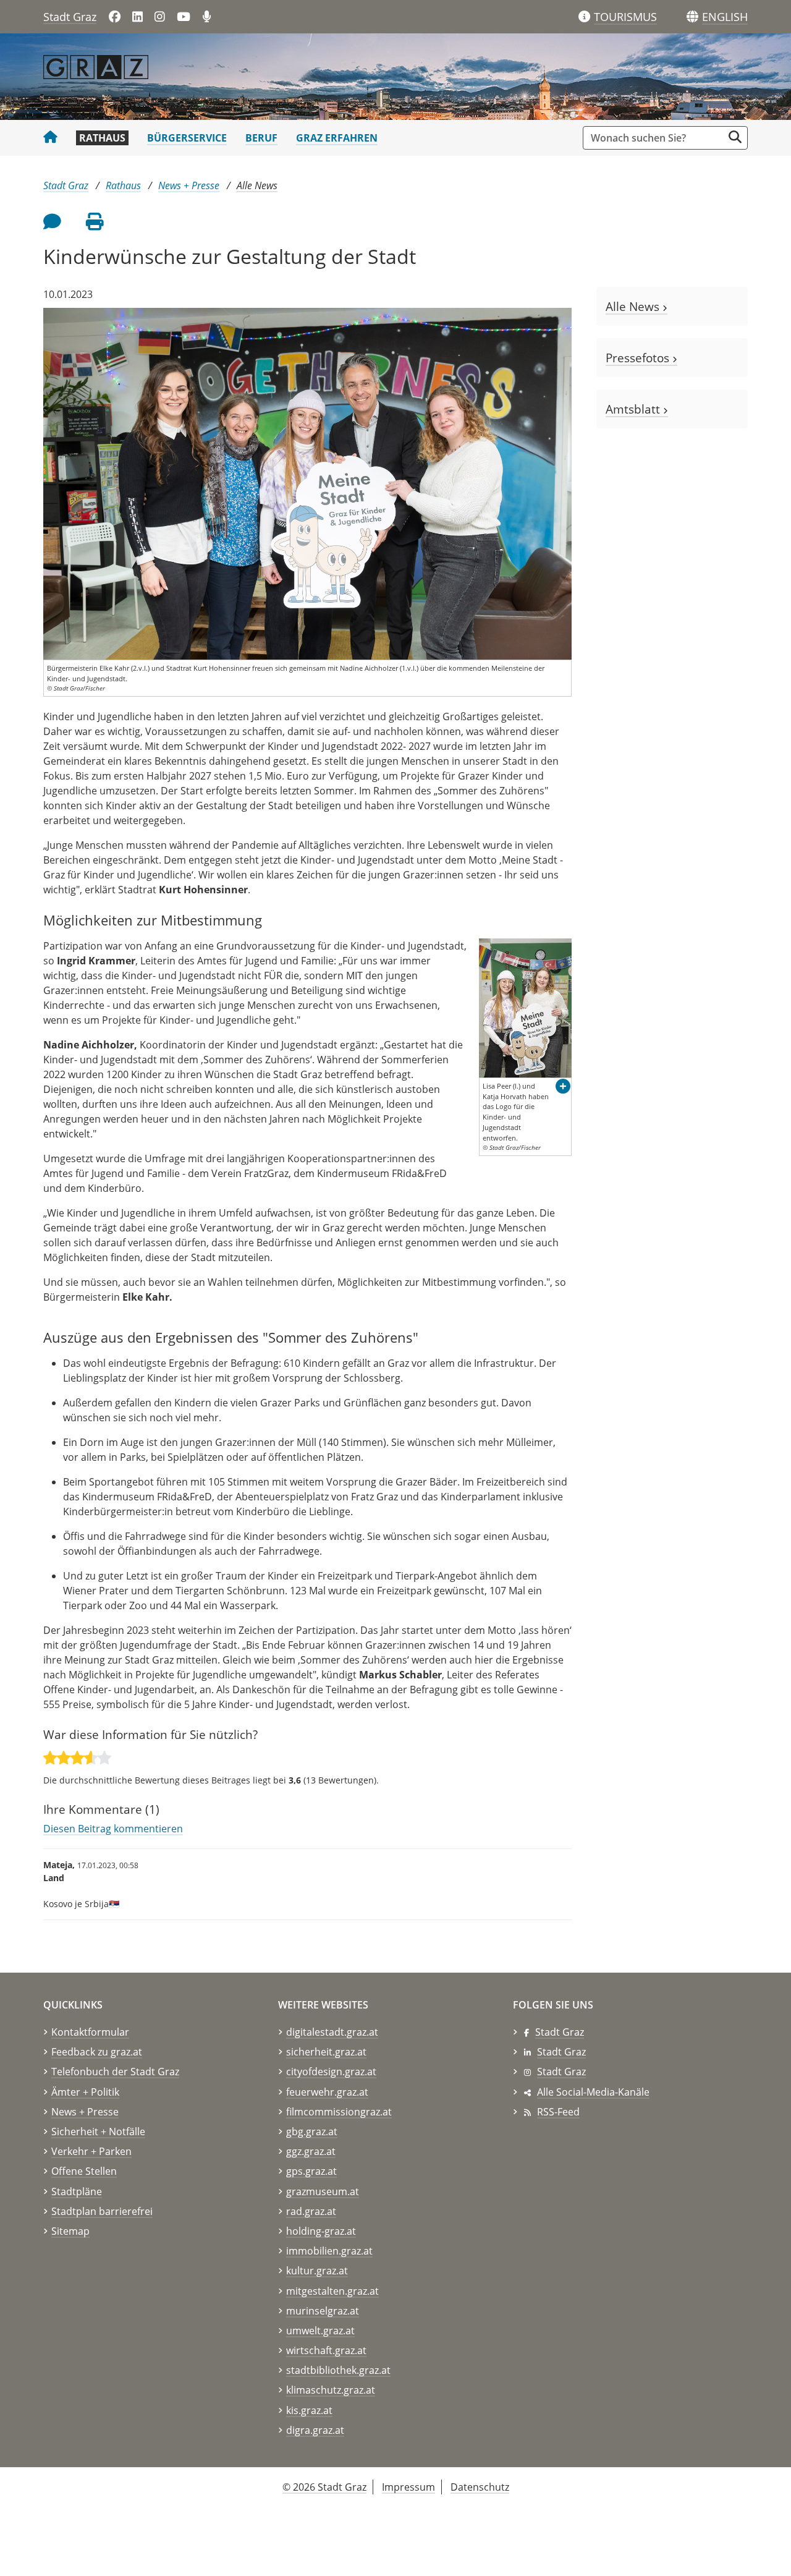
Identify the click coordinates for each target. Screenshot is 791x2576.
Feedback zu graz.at (97, 2052)
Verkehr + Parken (91, 2151)
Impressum (408, 2487)
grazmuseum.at (323, 2191)
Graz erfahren (337, 138)
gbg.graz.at (312, 2132)
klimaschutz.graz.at (331, 2390)
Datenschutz (480, 2487)
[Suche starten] (735, 137)
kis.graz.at (309, 2410)
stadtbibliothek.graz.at (338, 2370)
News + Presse (189, 185)
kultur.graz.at (317, 2271)
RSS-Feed (558, 2112)
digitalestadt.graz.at (332, 2032)
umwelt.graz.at (320, 2331)
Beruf (261, 138)
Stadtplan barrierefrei (102, 2211)
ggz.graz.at (311, 2151)
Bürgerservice (187, 138)
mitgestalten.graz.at (332, 2291)
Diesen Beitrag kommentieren (113, 1829)
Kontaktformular (90, 2032)
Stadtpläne (77, 2191)
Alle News (257, 185)
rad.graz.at (311, 2211)
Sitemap (70, 2231)
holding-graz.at (321, 2231)
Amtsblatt (634, 409)
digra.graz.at (315, 2430)
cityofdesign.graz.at (331, 2072)
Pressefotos (639, 358)
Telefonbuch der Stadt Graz (115, 2072)
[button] (725, 17)
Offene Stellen (84, 2171)
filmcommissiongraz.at (339, 2112)
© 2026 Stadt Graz (324, 2487)
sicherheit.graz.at (326, 2052)
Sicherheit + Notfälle (98, 2132)
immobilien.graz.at (329, 2251)
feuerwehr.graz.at (327, 2092)
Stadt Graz (70, 17)
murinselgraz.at (323, 2311)
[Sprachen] (692, 17)
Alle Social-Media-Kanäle (593, 2092)
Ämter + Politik (85, 2092)
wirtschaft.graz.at (326, 2350)
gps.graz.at (311, 2171)
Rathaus (102, 138)
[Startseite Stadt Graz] (50, 138)
